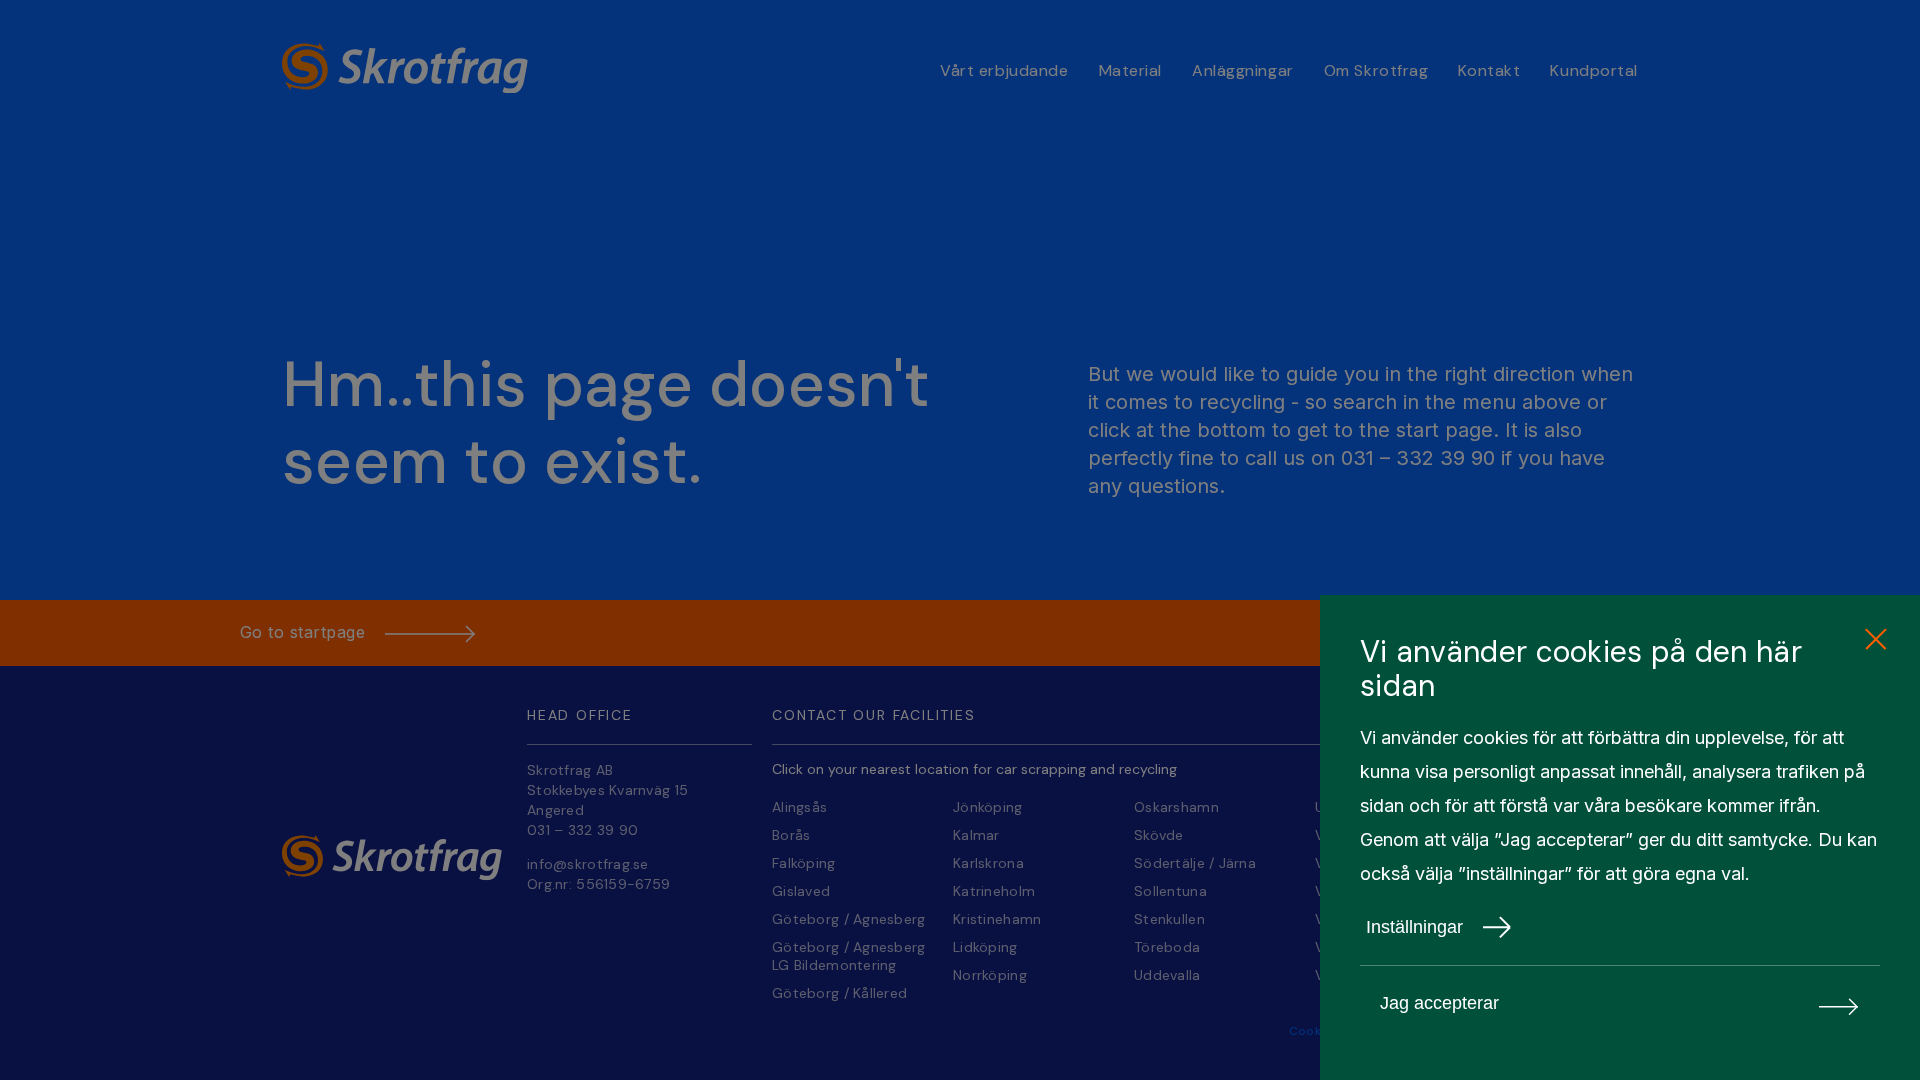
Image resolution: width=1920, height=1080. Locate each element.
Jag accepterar (1439, 1003)
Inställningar (1414, 927)
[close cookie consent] (1875, 640)
